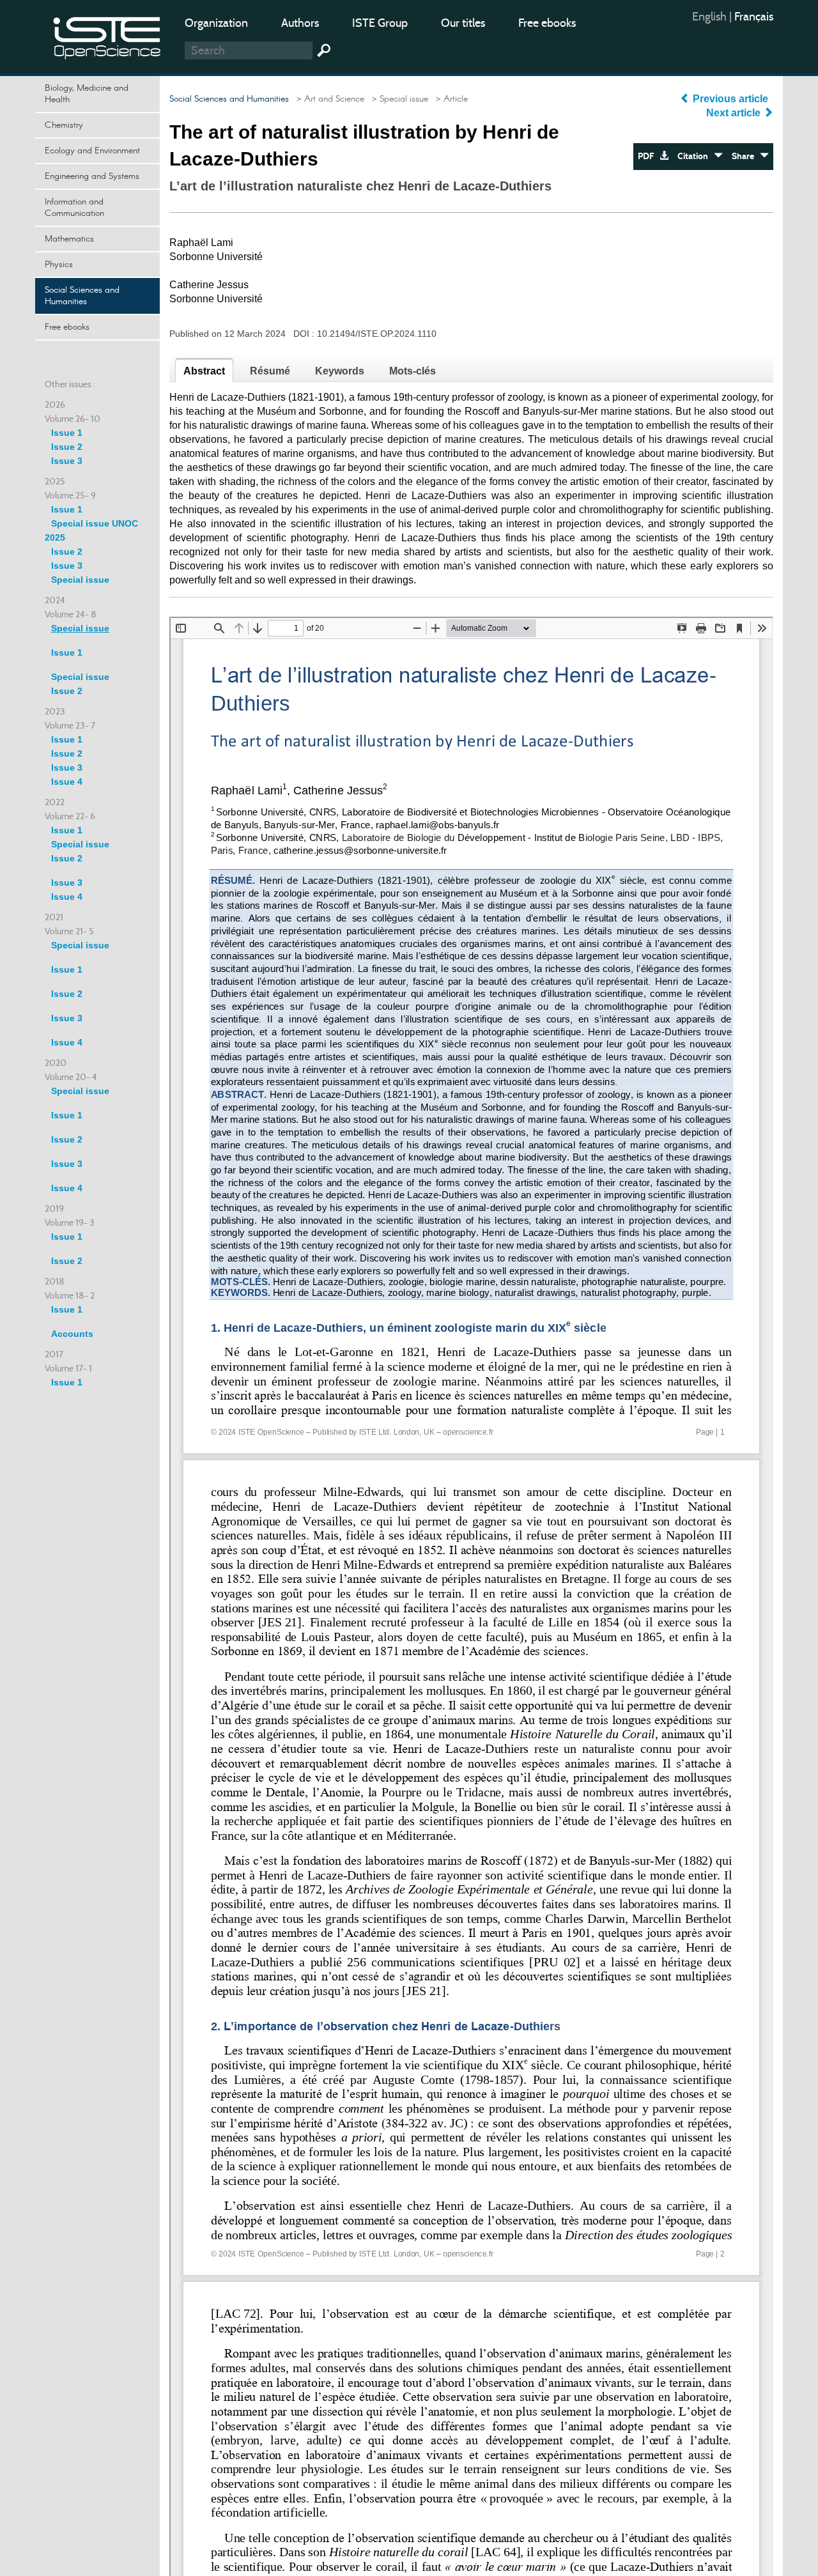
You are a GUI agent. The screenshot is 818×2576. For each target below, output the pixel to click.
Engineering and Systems (92, 176)
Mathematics (69, 239)
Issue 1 (67, 433)
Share (746, 156)
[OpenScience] (107, 35)
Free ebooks (547, 23)
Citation (696, 156)
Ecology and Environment (92, 151)
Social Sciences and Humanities (82, 296)
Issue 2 (67, 447)
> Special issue (397, 99)
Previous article (730, 99)
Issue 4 (67, 782)
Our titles (463, 23)
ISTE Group (380, 23)
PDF (649, 156)
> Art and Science (328, 99)
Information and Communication (74, 208)
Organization (216, 23)
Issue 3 (67, 461)
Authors (300, 23)
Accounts (72, 1334)
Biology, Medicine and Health (87, 94)
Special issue (80, 580)
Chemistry (64, 125)
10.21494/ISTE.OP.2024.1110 (377, 334)
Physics (59, 265)
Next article (735, 113)
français (754, 17)
